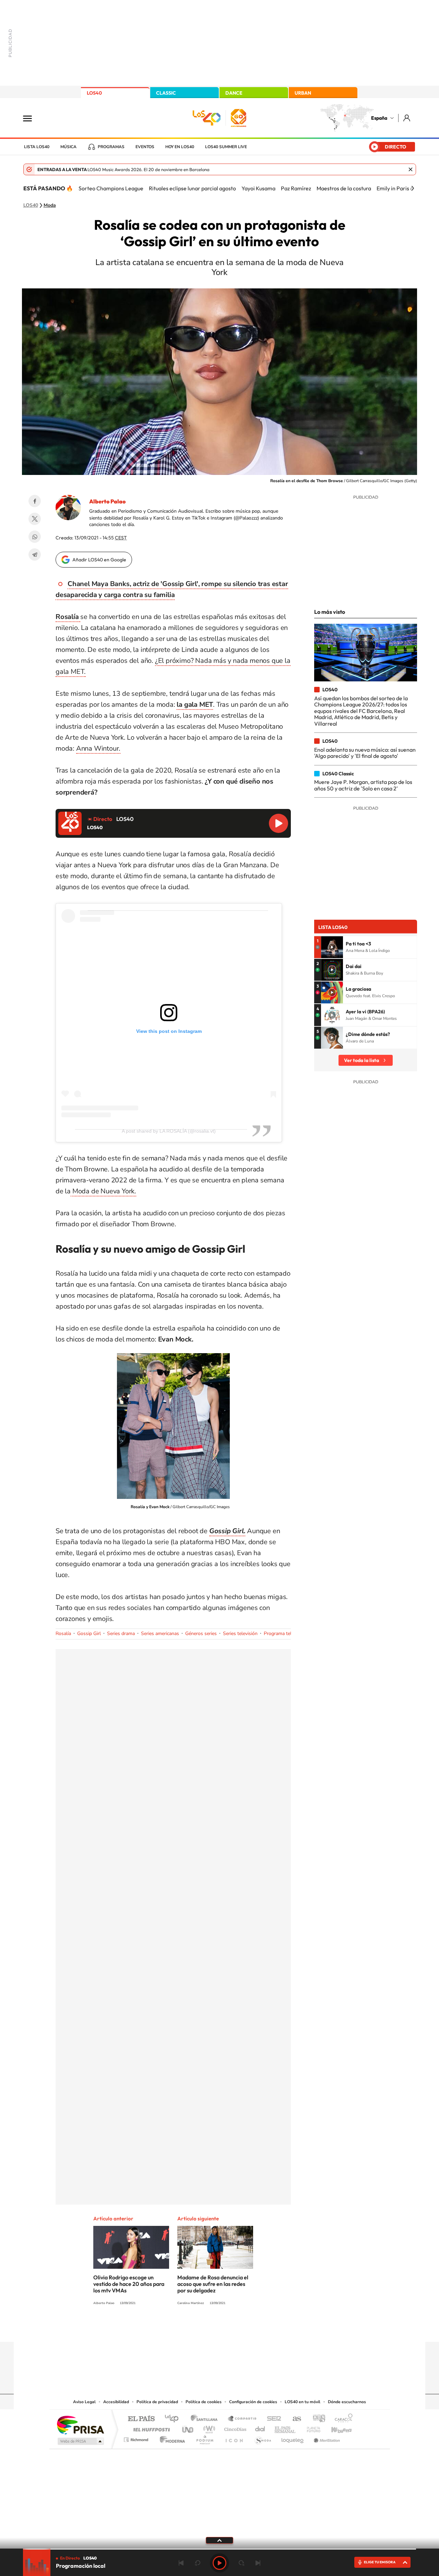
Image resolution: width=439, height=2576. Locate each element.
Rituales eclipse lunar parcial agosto (192, 188)
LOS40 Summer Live (226, 147)
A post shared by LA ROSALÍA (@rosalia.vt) (169, 1131)
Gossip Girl (89, 1633)
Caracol (342, 2419)
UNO (188, 2428)
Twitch (247, 2328)
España (379, 118)
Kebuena (335, 2428)
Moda (50, 205)
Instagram (178, 2328)
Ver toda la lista (361, 1060)
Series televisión (240, 1633)
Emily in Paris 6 (395, 188)
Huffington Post (150, 2428)
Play (219, 2563)
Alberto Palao (107, 501)
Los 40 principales (174, 2419)
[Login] (407, 118)
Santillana (206, 2419)
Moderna (171, 2438)
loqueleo (293, 2438)
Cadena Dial (260, 2428)
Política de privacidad (157, 2402)
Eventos (145, 147)
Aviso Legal (84, 2402)
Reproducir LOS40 (278, 823)
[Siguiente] (413, 188)
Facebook (35, 501)
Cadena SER (272, 2419)
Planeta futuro (311, 2428)
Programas (111, 147)
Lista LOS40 (37, 147)
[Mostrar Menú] (32, 118)
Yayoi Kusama (258, 188)
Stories (261, 2328)
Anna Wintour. (98, 748)
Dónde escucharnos (347, 2402)
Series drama (121, 1633)
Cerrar (411, 169)
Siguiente (258, 2563)
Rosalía (63, 1633)
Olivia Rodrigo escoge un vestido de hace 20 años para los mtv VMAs (129, 2284)
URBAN (303, 93)
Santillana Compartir (242, 2419)
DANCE (234, 93)
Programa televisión (285, 1633)
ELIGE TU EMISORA (380, 2562)
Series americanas (160, 1633)
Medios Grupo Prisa (80, 2441)
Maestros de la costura (344, 188)
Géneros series (201, 1633)
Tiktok (192, 2328)
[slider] (219, 2549)
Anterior (181, 2563)
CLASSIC (166, 93)
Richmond (137, 2438)
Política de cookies (204, 2402)
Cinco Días (234, 2428)
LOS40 (94, 93)
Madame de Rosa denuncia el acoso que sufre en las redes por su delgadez (213, 2284)
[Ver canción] (332, 947)
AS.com (294, 2419)
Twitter (35, 519)
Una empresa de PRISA (80, 2425)
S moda (263, 2438)
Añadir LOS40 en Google (99, 560)
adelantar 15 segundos (241, 2563)
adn (316, 2419)
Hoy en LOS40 (180, 147)
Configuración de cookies (253, 2402)
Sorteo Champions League (111, 188)
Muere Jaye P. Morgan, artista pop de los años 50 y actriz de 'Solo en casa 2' (363, 785)
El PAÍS (141, 2419)
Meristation (326, 2438)
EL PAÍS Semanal (286, 2428)
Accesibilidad (116, 2402)
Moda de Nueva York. (103, 1191)
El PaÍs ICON (234, 2438)
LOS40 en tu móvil (302, 2402)
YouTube (206, 2328)
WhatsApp (35, 537)
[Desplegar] (219, 2540)
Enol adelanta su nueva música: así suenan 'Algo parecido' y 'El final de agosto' (365, 753)
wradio (208, 2428)
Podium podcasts (204, 2438)
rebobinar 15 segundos (198, 2563)
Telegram (35, 554)
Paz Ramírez (296, 188)
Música (68, 147)
